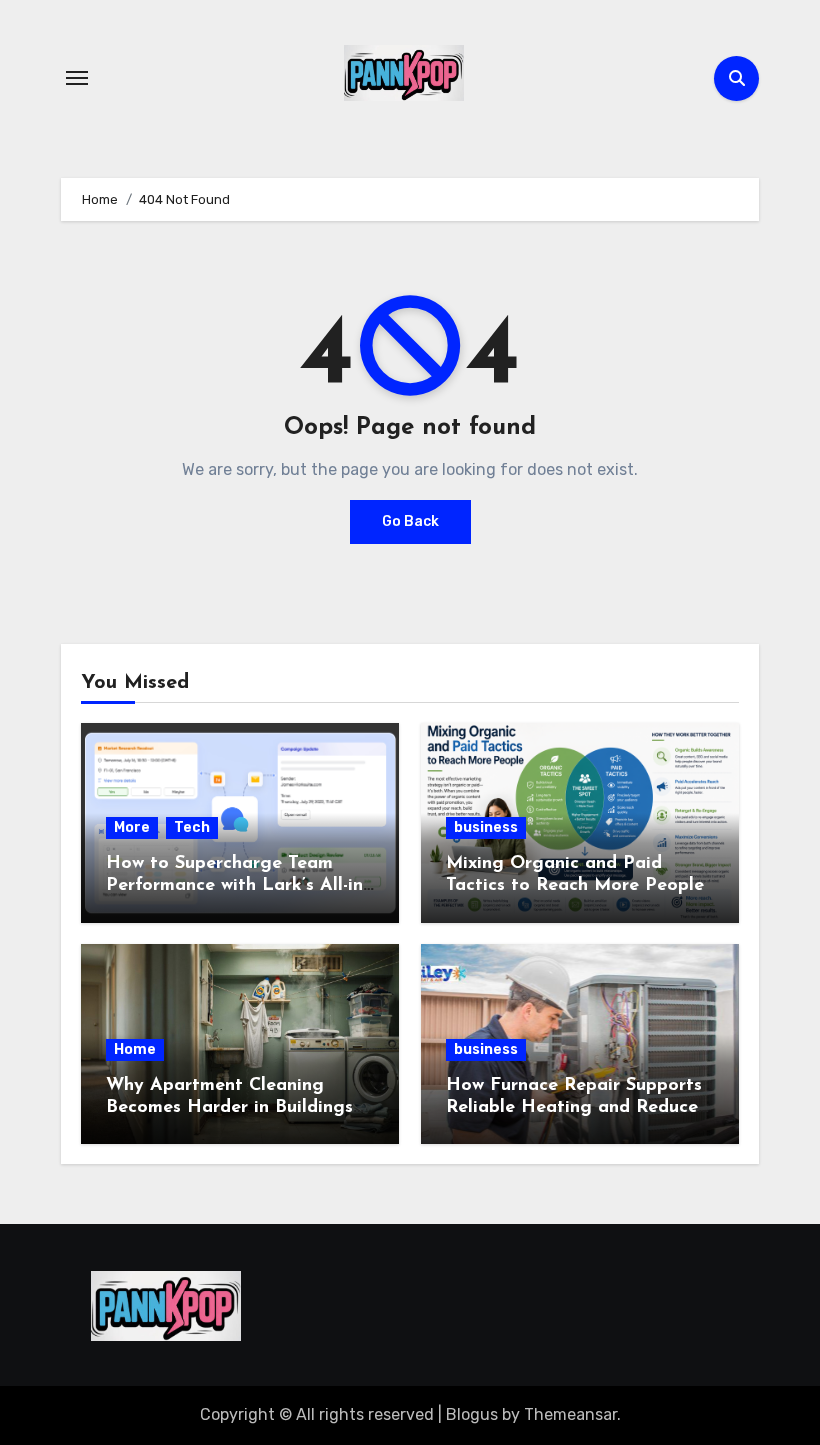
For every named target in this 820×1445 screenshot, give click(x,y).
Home (135, 1049)
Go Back (410, 521)
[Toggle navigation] (77, 78)
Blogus (472, 1414)
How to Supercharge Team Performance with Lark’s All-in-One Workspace (237, 885)
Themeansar (570, 1414)
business (486, 827)
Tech (192, 827)
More (132, 827)
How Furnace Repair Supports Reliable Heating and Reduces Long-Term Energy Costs (576, 1107)
